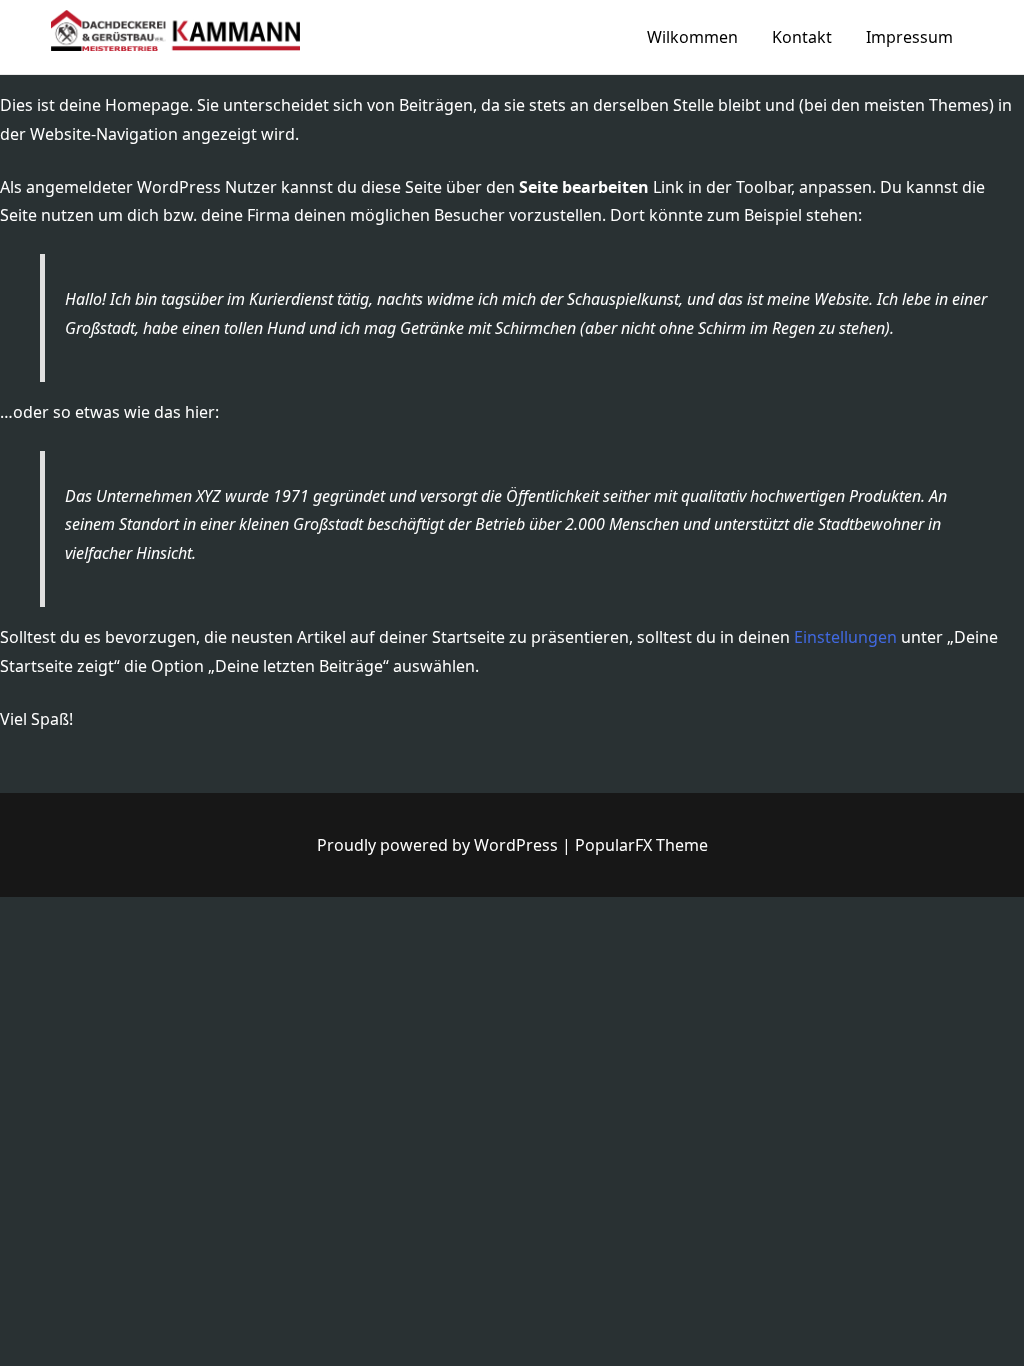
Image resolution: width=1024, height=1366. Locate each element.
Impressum (909, 37)
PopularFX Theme (641, 845)
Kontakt (802, 37)
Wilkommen (692, 37)
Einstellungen (845, 637)
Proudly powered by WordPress (439, 845)
